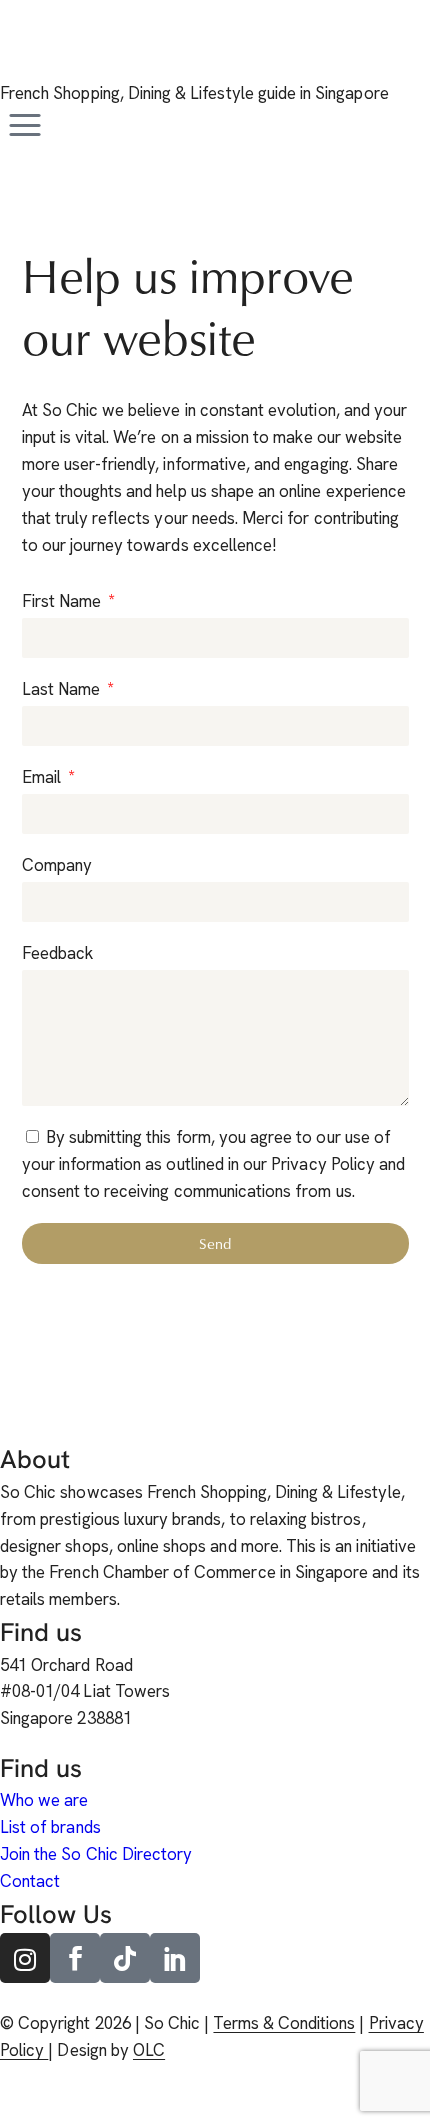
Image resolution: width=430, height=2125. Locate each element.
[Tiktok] (125, 1958)
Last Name (63, 689)
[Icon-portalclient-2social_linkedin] (175, 1958)
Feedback (57, 953)
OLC (149, 2050)
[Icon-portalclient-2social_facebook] (75, 1958)
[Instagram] (25, 1958)
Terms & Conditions (284, 2023)
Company (57, 865)
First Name (64, 601)
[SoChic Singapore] (25, 52)
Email (43, 777)
